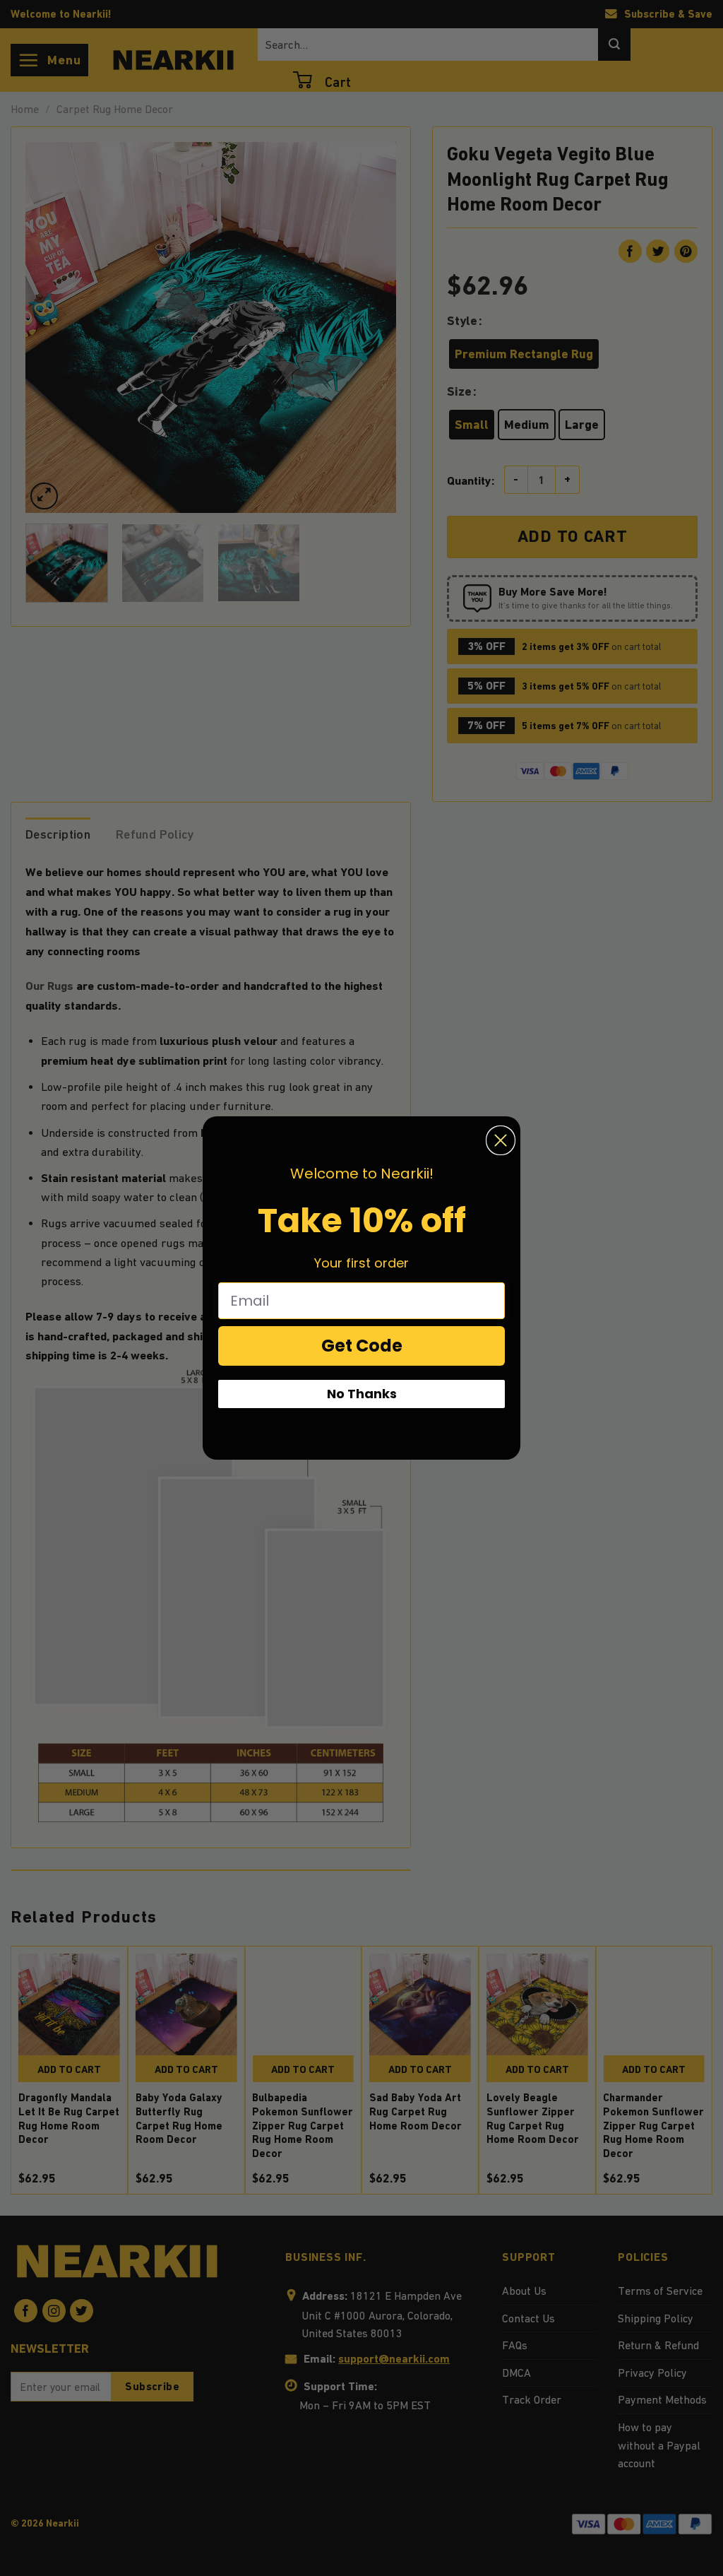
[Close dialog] (501, 1140)
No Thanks (362, 1394)
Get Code (362, 1346)
